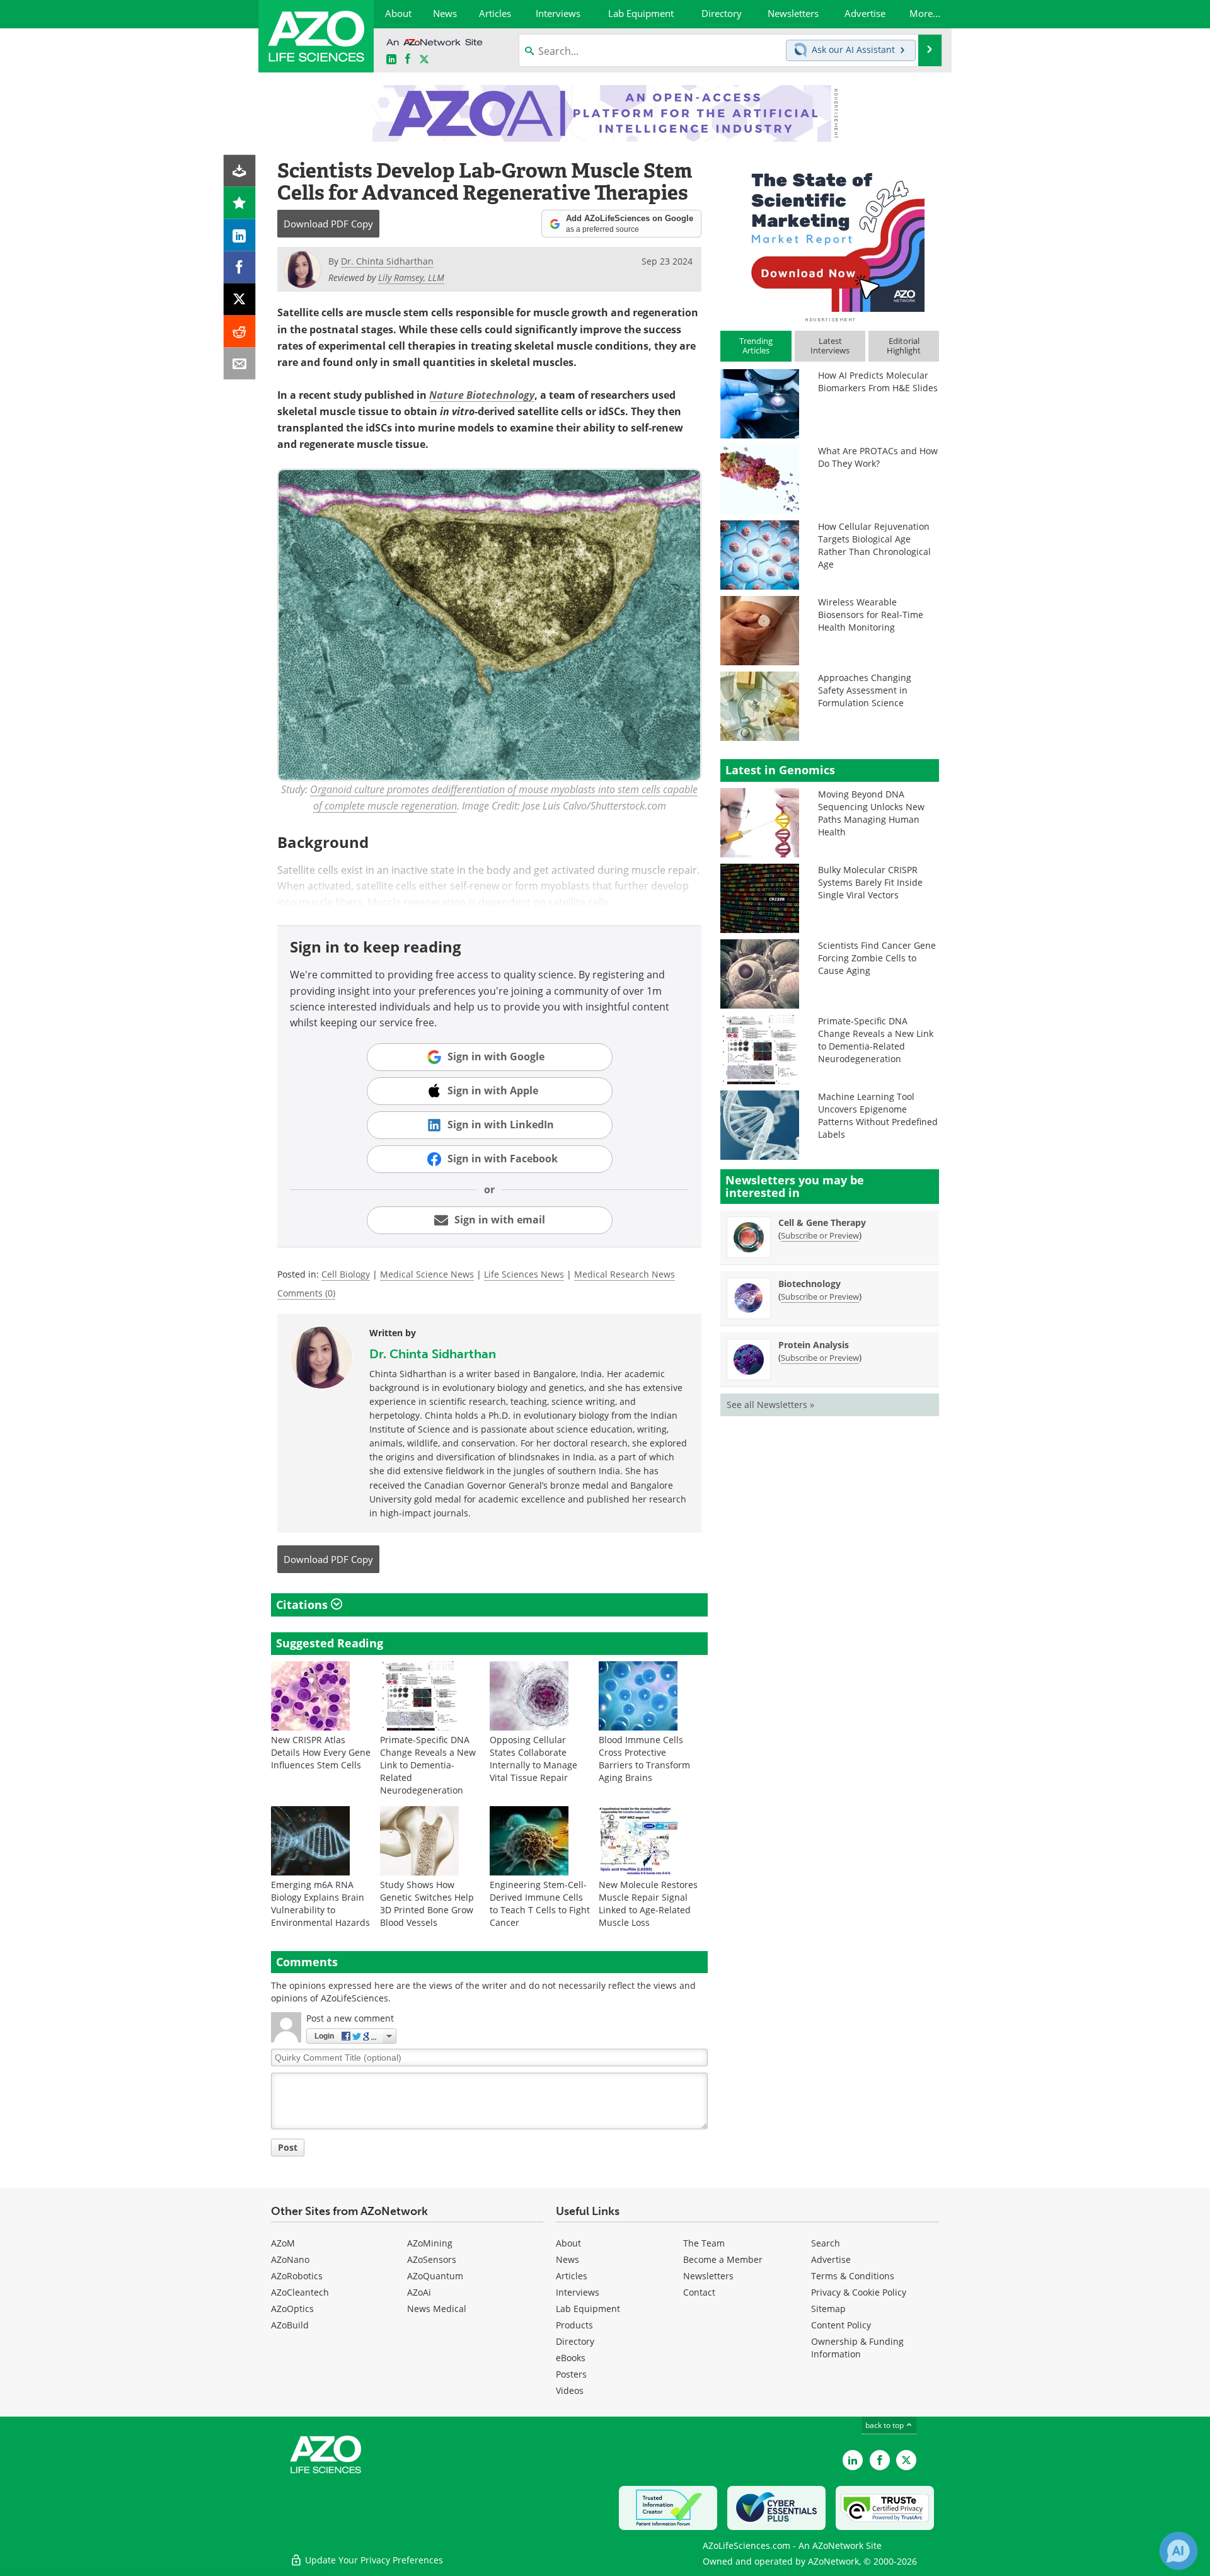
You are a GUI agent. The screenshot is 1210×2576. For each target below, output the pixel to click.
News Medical (437, 2309)
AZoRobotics (297, 2276)
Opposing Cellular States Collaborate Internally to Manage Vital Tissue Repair (533, 1759)
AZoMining (430, 2243)
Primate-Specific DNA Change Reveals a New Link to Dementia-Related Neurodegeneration (428, 1765)
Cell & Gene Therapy (822, 1222)
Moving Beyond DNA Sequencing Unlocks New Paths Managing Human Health (871, 813)
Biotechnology (810, 1284)
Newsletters (708, 2276)
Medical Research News (625, 1274)
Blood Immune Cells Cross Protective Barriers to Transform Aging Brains (644, 1759)
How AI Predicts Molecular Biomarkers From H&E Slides (878, 381)
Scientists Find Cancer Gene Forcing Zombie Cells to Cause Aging (877, 958)
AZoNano (290, 2259)
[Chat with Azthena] (1178, 2551)
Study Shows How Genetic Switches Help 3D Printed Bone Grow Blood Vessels (427, 1903)
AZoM (283, 2243)
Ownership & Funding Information (857, 2348)
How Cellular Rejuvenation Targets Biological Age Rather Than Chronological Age (874, 545)
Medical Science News (427, 1274)
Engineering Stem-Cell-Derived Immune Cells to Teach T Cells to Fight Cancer (540, 1903)
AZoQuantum (435, 2276)
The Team (704, 2243)
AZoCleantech (300, 2292)
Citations (303, 1605)
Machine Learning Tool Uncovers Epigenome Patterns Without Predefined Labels (878, 1115)
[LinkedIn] (240, 235)
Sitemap (828, 2309)
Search (826, 2243)
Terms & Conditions (853, 2276)
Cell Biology (346, 1274)
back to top (885, 2425)
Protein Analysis (814, 1345)
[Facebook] (240, 267)
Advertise (831, 2259)
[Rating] (240, 203)
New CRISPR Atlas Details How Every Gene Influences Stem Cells (321, 1752)
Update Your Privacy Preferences (373, 2560)
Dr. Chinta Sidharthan (433, 1354)
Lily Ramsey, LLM (411, 278)
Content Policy (841, 2325)
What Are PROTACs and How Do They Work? (878, 457)
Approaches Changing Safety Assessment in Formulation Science (865, 690)
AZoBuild (290, 2325)
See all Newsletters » (770, 1405)
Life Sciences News (524, 1274)
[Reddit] (240, 332)
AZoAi (419, 2292)
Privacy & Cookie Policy (859, 2292)
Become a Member (723, 2259)
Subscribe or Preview (820, 1235)
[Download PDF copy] (240, 171)
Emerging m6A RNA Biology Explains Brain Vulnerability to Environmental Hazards (320, 1903)
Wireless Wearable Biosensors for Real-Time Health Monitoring (871, 615)
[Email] (240, 364)
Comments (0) (306, 1293)
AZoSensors (432, 2259)
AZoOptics (292, 2309)
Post (288, 2147)
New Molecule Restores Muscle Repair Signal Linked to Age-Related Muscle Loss (648, 1903)
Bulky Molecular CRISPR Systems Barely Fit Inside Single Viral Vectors (870, 882)
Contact (699, 2292)
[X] (240, 300)
